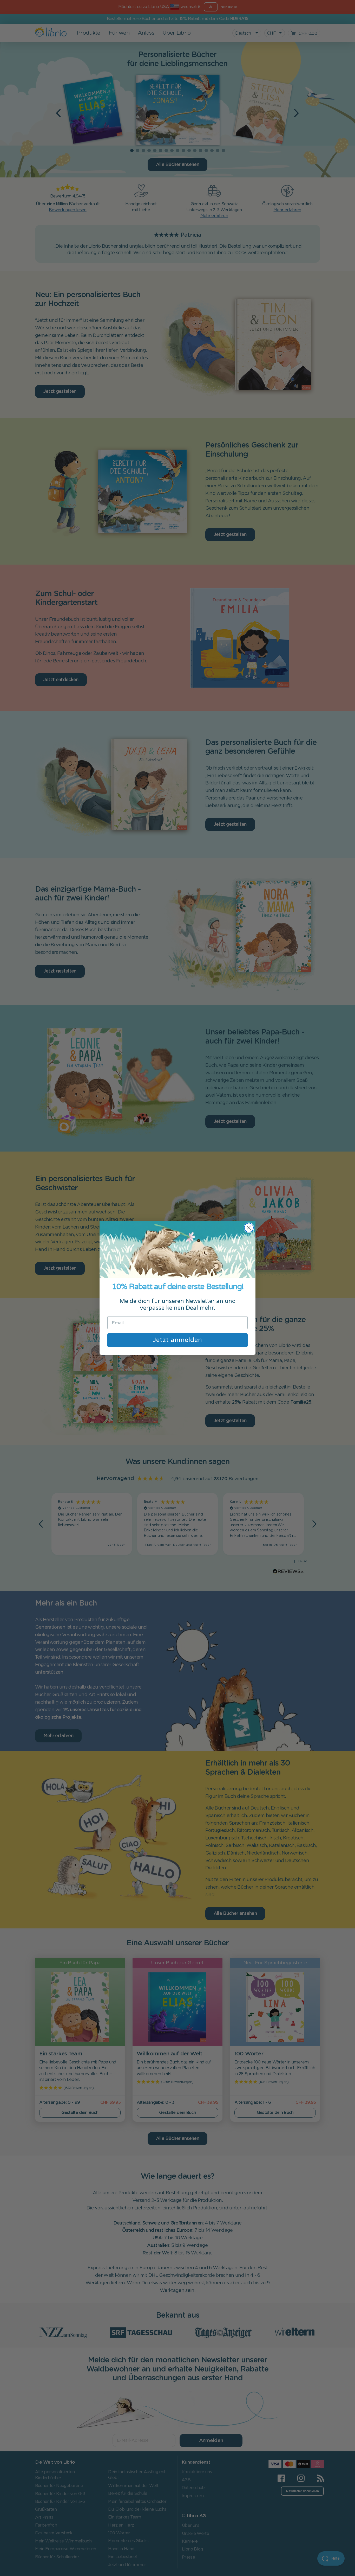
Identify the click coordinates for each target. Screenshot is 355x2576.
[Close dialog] (249, 1228)
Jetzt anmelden (178, 1340)
